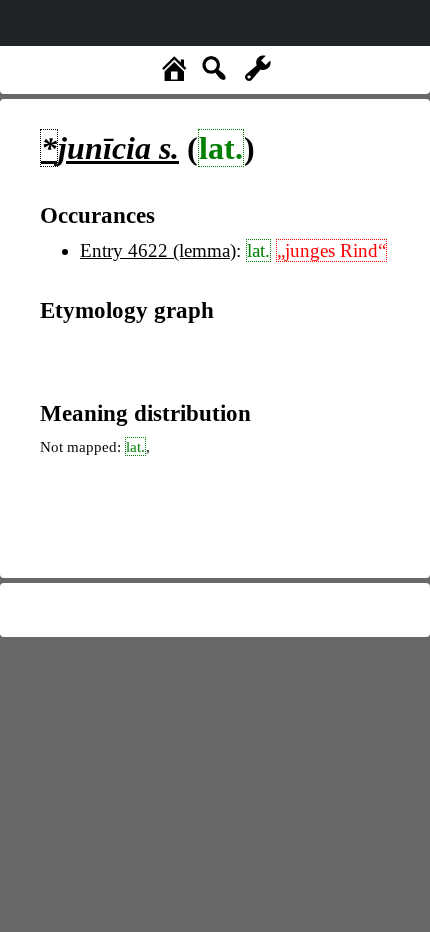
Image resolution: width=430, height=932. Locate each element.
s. (110, 148)
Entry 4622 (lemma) (158, 250)
